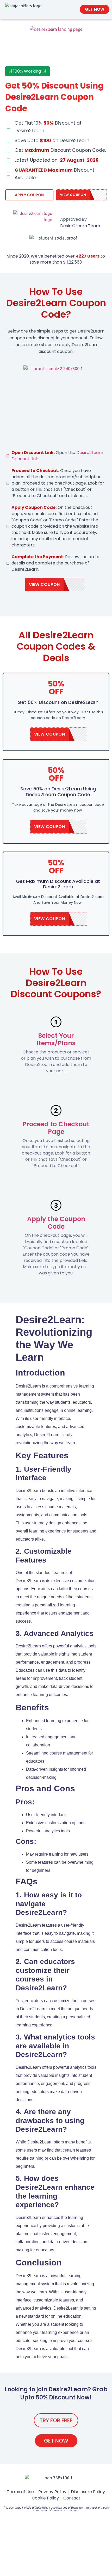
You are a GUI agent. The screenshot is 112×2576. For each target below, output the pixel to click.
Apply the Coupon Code (56, 1223)
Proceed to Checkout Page (56, 1128)
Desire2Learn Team (80, 226)
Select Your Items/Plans (56, 1039)
